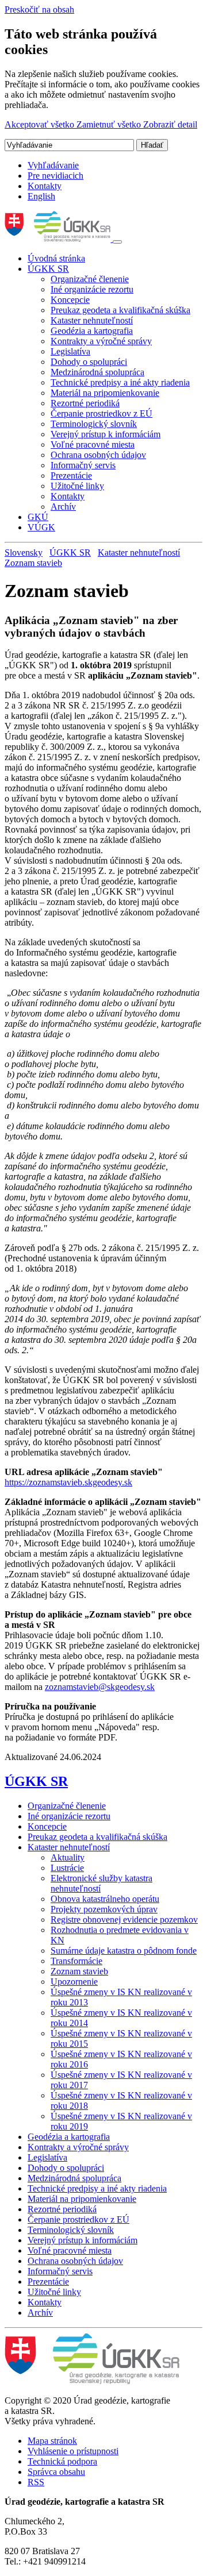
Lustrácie (67, 1868)
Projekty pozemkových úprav (104, 1909)
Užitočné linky (77, 486)
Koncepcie (70, 300)
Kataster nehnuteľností (92, 320)
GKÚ (38, 517)
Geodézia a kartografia (92, 331)
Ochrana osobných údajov (98, 455)
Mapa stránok (52, 2441)
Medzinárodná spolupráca (97, 372)
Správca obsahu (56, 2472)
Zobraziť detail (170, 124)
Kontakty (45, 186)
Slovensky (24, 552)
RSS (36, 2482)
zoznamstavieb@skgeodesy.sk (100, 1687)
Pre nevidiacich (55, 176)
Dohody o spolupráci (89, 362)
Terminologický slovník (94, 424)
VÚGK (41, 527)
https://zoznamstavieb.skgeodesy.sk (68, 1482)
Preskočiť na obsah (39, 9)
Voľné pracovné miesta (93, 444)
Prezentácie (71, 475)
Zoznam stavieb (33, 563)
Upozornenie (74, 1982)
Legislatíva (70, 351)
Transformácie (76, 1961)
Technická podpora (62, 2461)
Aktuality (68, 1857)
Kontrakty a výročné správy (101, 341)
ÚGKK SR (48, 269)
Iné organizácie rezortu (92, 289)
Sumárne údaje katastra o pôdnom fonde (124, 1951)
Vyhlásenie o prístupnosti (73, 2451)
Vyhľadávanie (53, 165)
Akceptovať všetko (41, 124)
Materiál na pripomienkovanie (105, 393)
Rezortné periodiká (85, 403)
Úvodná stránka (56, 258)
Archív (63, 507)
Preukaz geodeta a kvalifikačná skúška (120, 310)
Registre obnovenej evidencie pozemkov (124, 1920)
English (41, 196)
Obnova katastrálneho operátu (105, 1899)
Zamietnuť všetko (110, 124)
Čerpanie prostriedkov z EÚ (101, 413)
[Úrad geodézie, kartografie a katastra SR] (59, 239)
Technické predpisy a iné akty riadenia (120, 382)
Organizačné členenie (90, 279)
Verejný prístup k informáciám (106, 434)
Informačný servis (83, 465)
